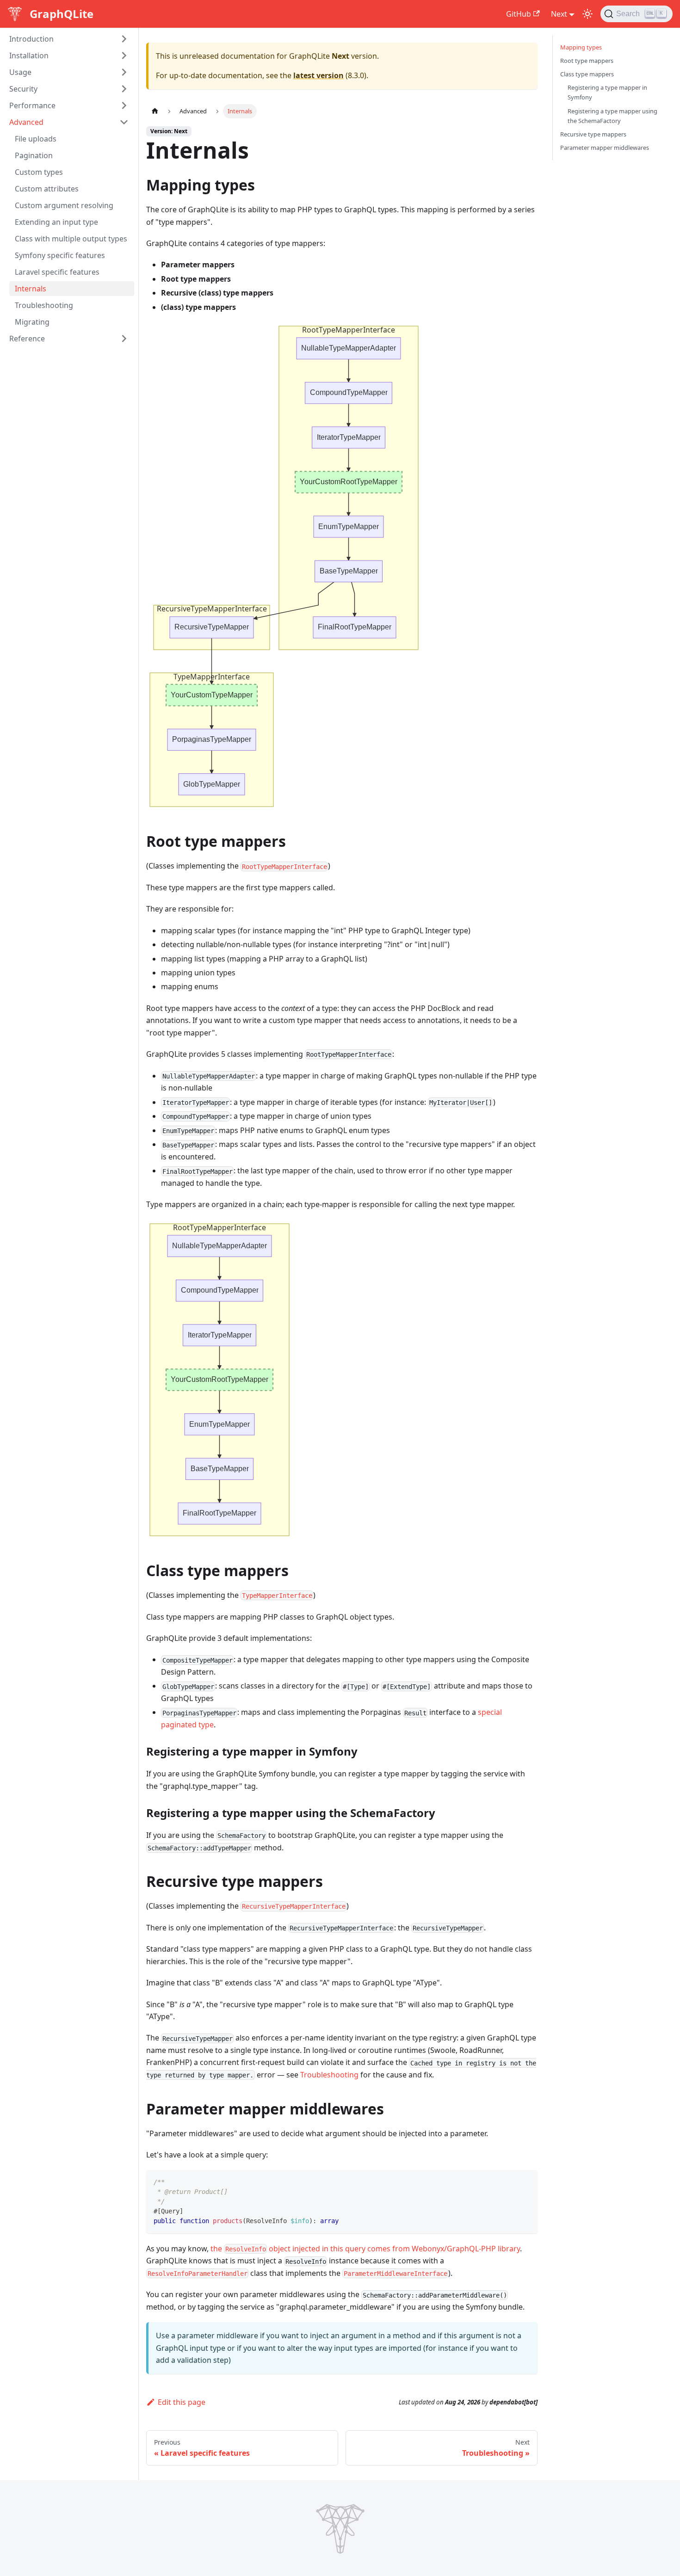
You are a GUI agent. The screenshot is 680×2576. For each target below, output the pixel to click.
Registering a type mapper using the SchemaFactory (612, 116)
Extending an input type (56, 222)
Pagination (34, 155)
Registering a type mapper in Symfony (607, 92)
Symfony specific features (60, 255)
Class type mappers (587, 74)
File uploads (36, 139)
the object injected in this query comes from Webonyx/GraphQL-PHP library (365, 2249)
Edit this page (182, 2402)
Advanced (26, 122)
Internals (31, 289)
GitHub (519, 14)
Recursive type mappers (593, 134)
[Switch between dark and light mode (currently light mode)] (587, 14)
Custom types (39, 172)
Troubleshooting (44, 305)
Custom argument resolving (64, 205)
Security (23, 89)
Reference (27, 339)
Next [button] (559, 14)
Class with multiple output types (71, 239)
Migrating (32, 322)
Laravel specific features (57, 272)
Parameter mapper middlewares (605, 148)
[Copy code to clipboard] (526, 2181)
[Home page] (155, 111)
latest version (318, 75)
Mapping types (581, 47)
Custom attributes (47, 189)
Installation (29, 55)
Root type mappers (587, 61)
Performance (32, 105)
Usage (20, 72)
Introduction (31, 39)
